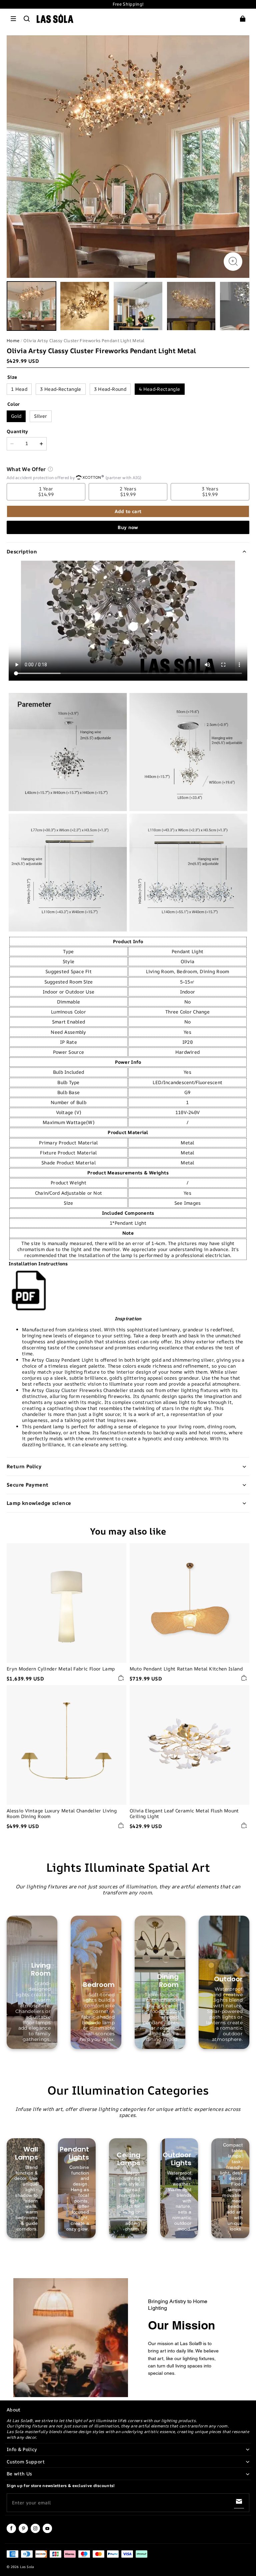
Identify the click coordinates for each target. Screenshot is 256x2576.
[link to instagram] (35, 2532)
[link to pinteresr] (23, 2532)
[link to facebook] (11, 2532)
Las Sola (27, 2567)
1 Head (19, 389)
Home (13, 340)
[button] (13, 19)
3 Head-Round (110, 389)
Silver (40, 416)
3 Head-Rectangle (61, 389)
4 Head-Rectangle (160, 389)
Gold (16, 416)
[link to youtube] (47, 2532)
